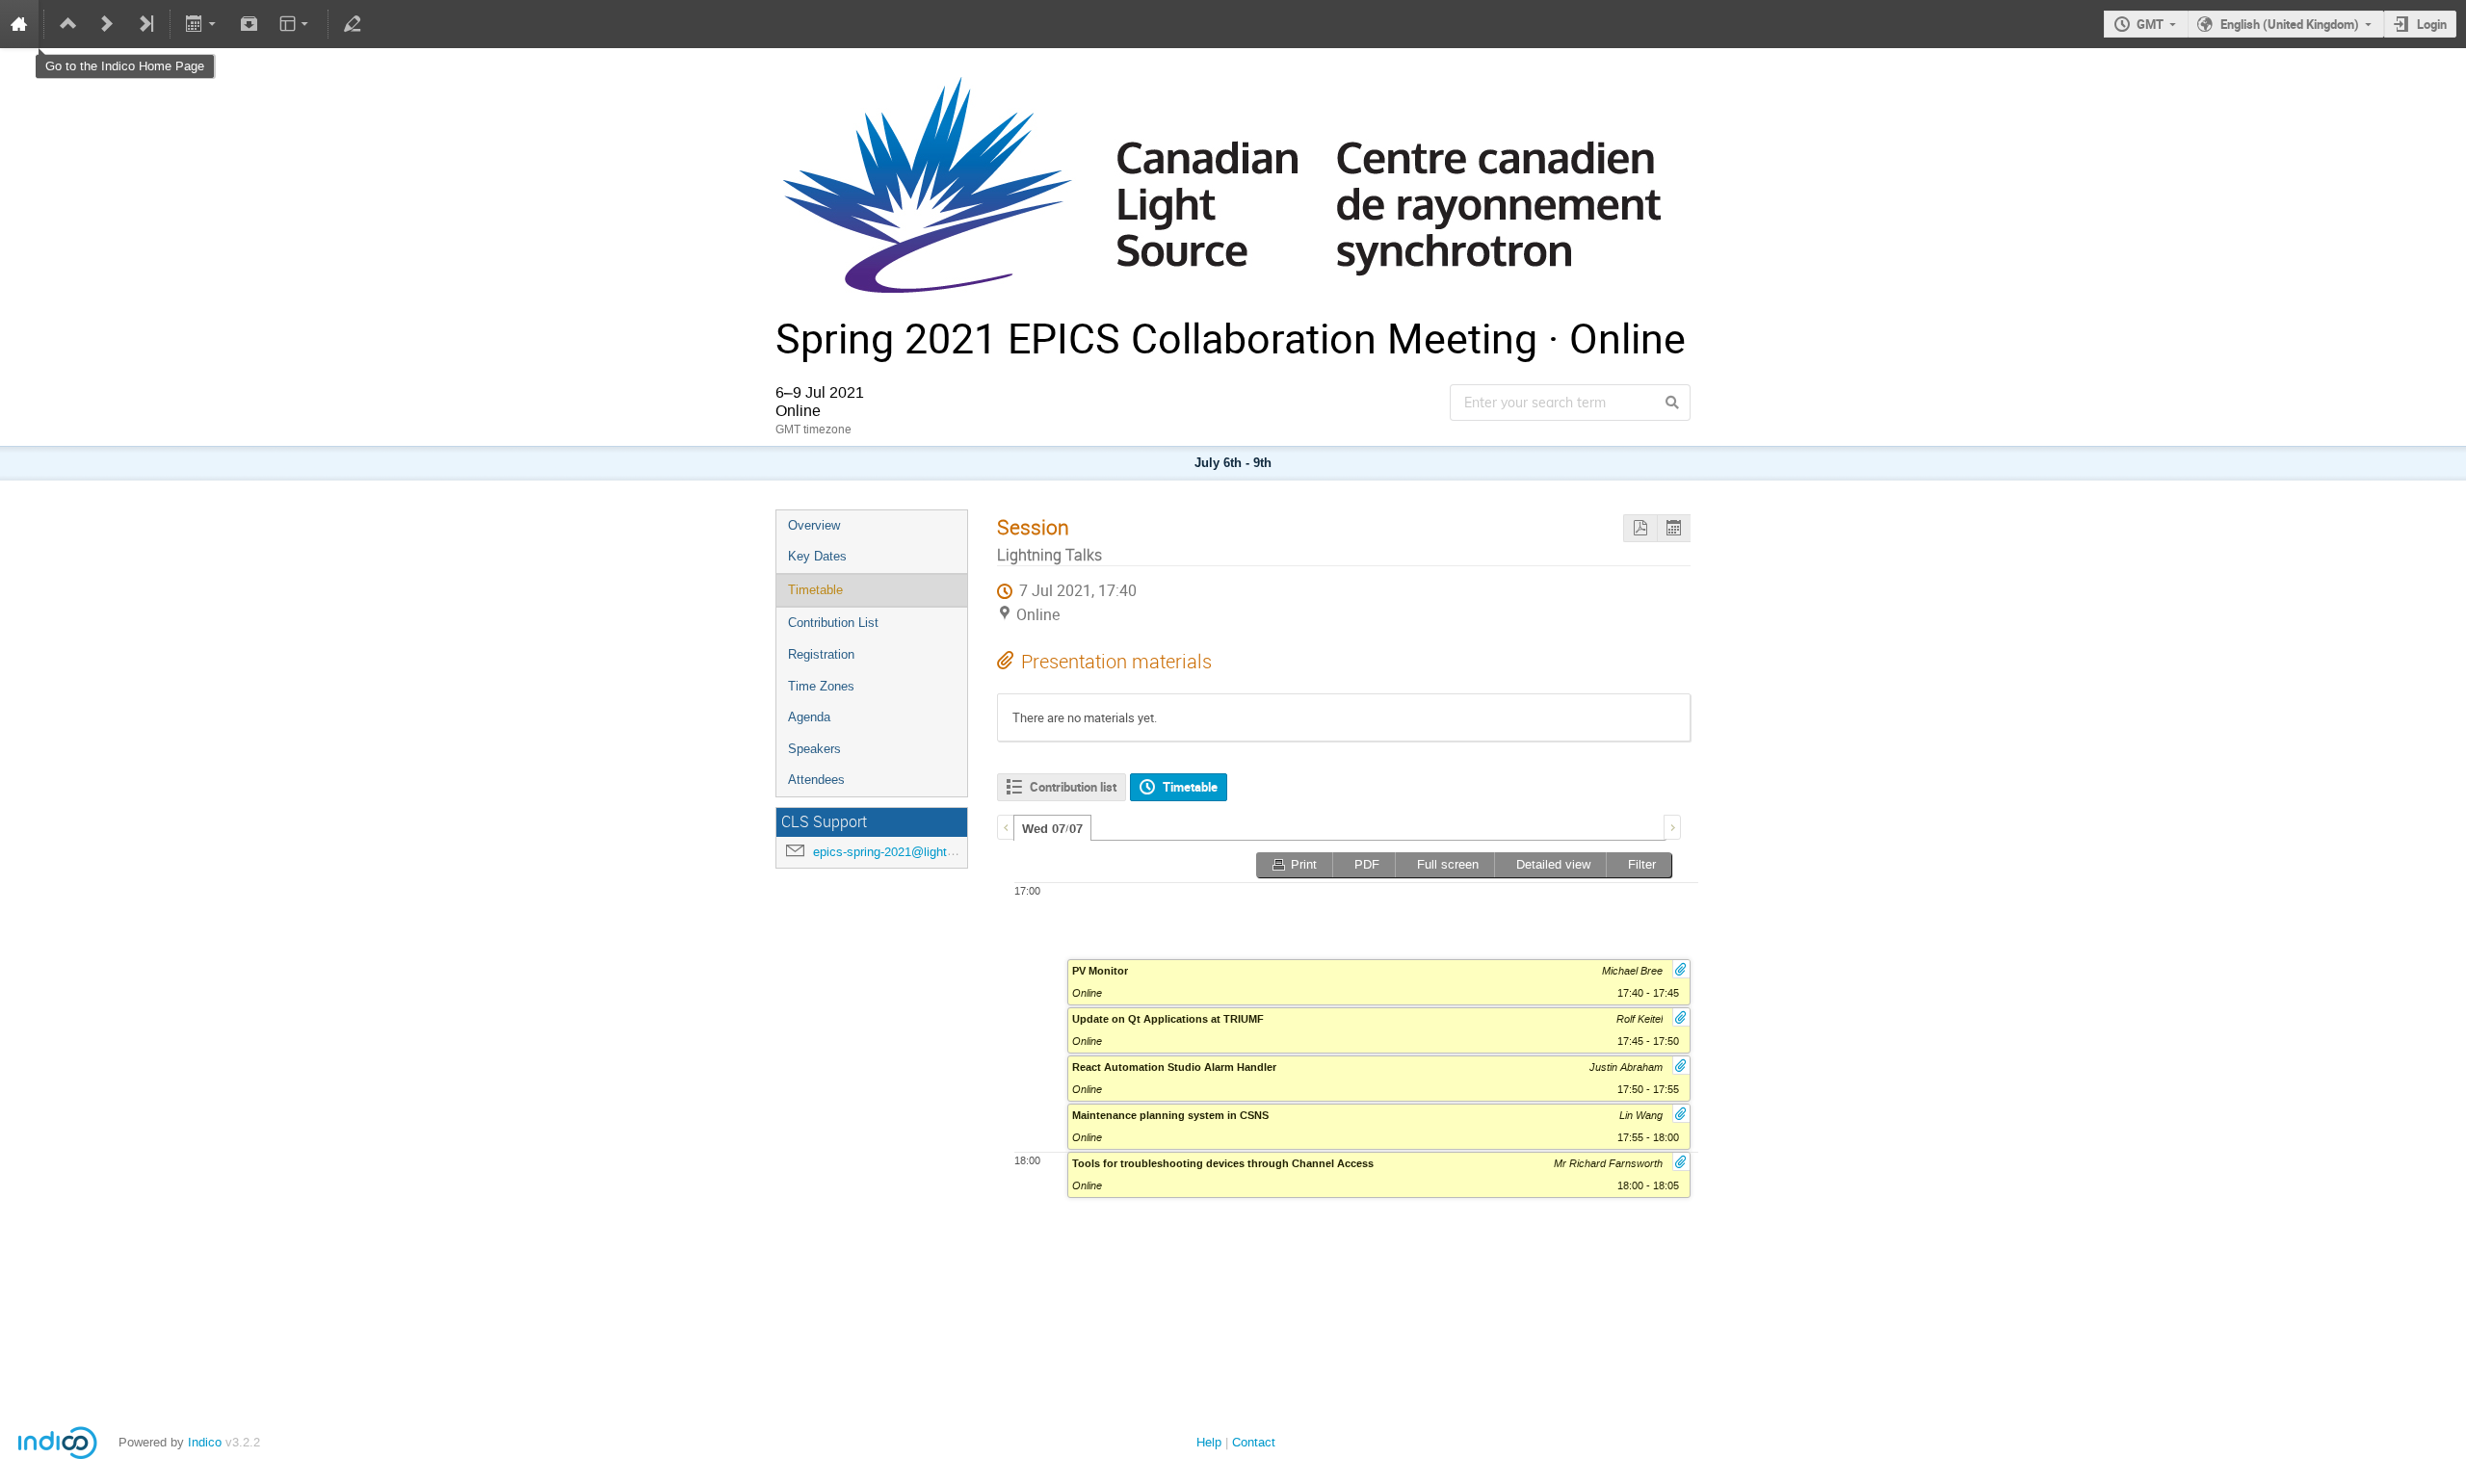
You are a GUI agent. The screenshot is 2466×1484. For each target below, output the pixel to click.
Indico (205, 1442)
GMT (2150, 24)
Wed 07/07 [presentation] (1052, 829)
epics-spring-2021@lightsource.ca (907, 852)
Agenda (809, 717)
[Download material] (249, 24)
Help (1209, 1442)
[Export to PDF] (1640, 528)
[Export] (203, 24)
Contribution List (833, 623)
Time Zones (821, 686)
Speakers (814, 749)
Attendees (816, 780)
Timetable (815, 590)
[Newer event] (107, 24)
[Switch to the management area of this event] (353, 24)
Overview (814, 525)
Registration (821, 654)
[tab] (1052, 828)
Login (2432, 24)
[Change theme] (295, 24)
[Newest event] (145, 24)
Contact (1254, 1442)
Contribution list (1073, 787)
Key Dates (817, 556)
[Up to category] (68, 24)
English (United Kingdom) (2290, 24)
